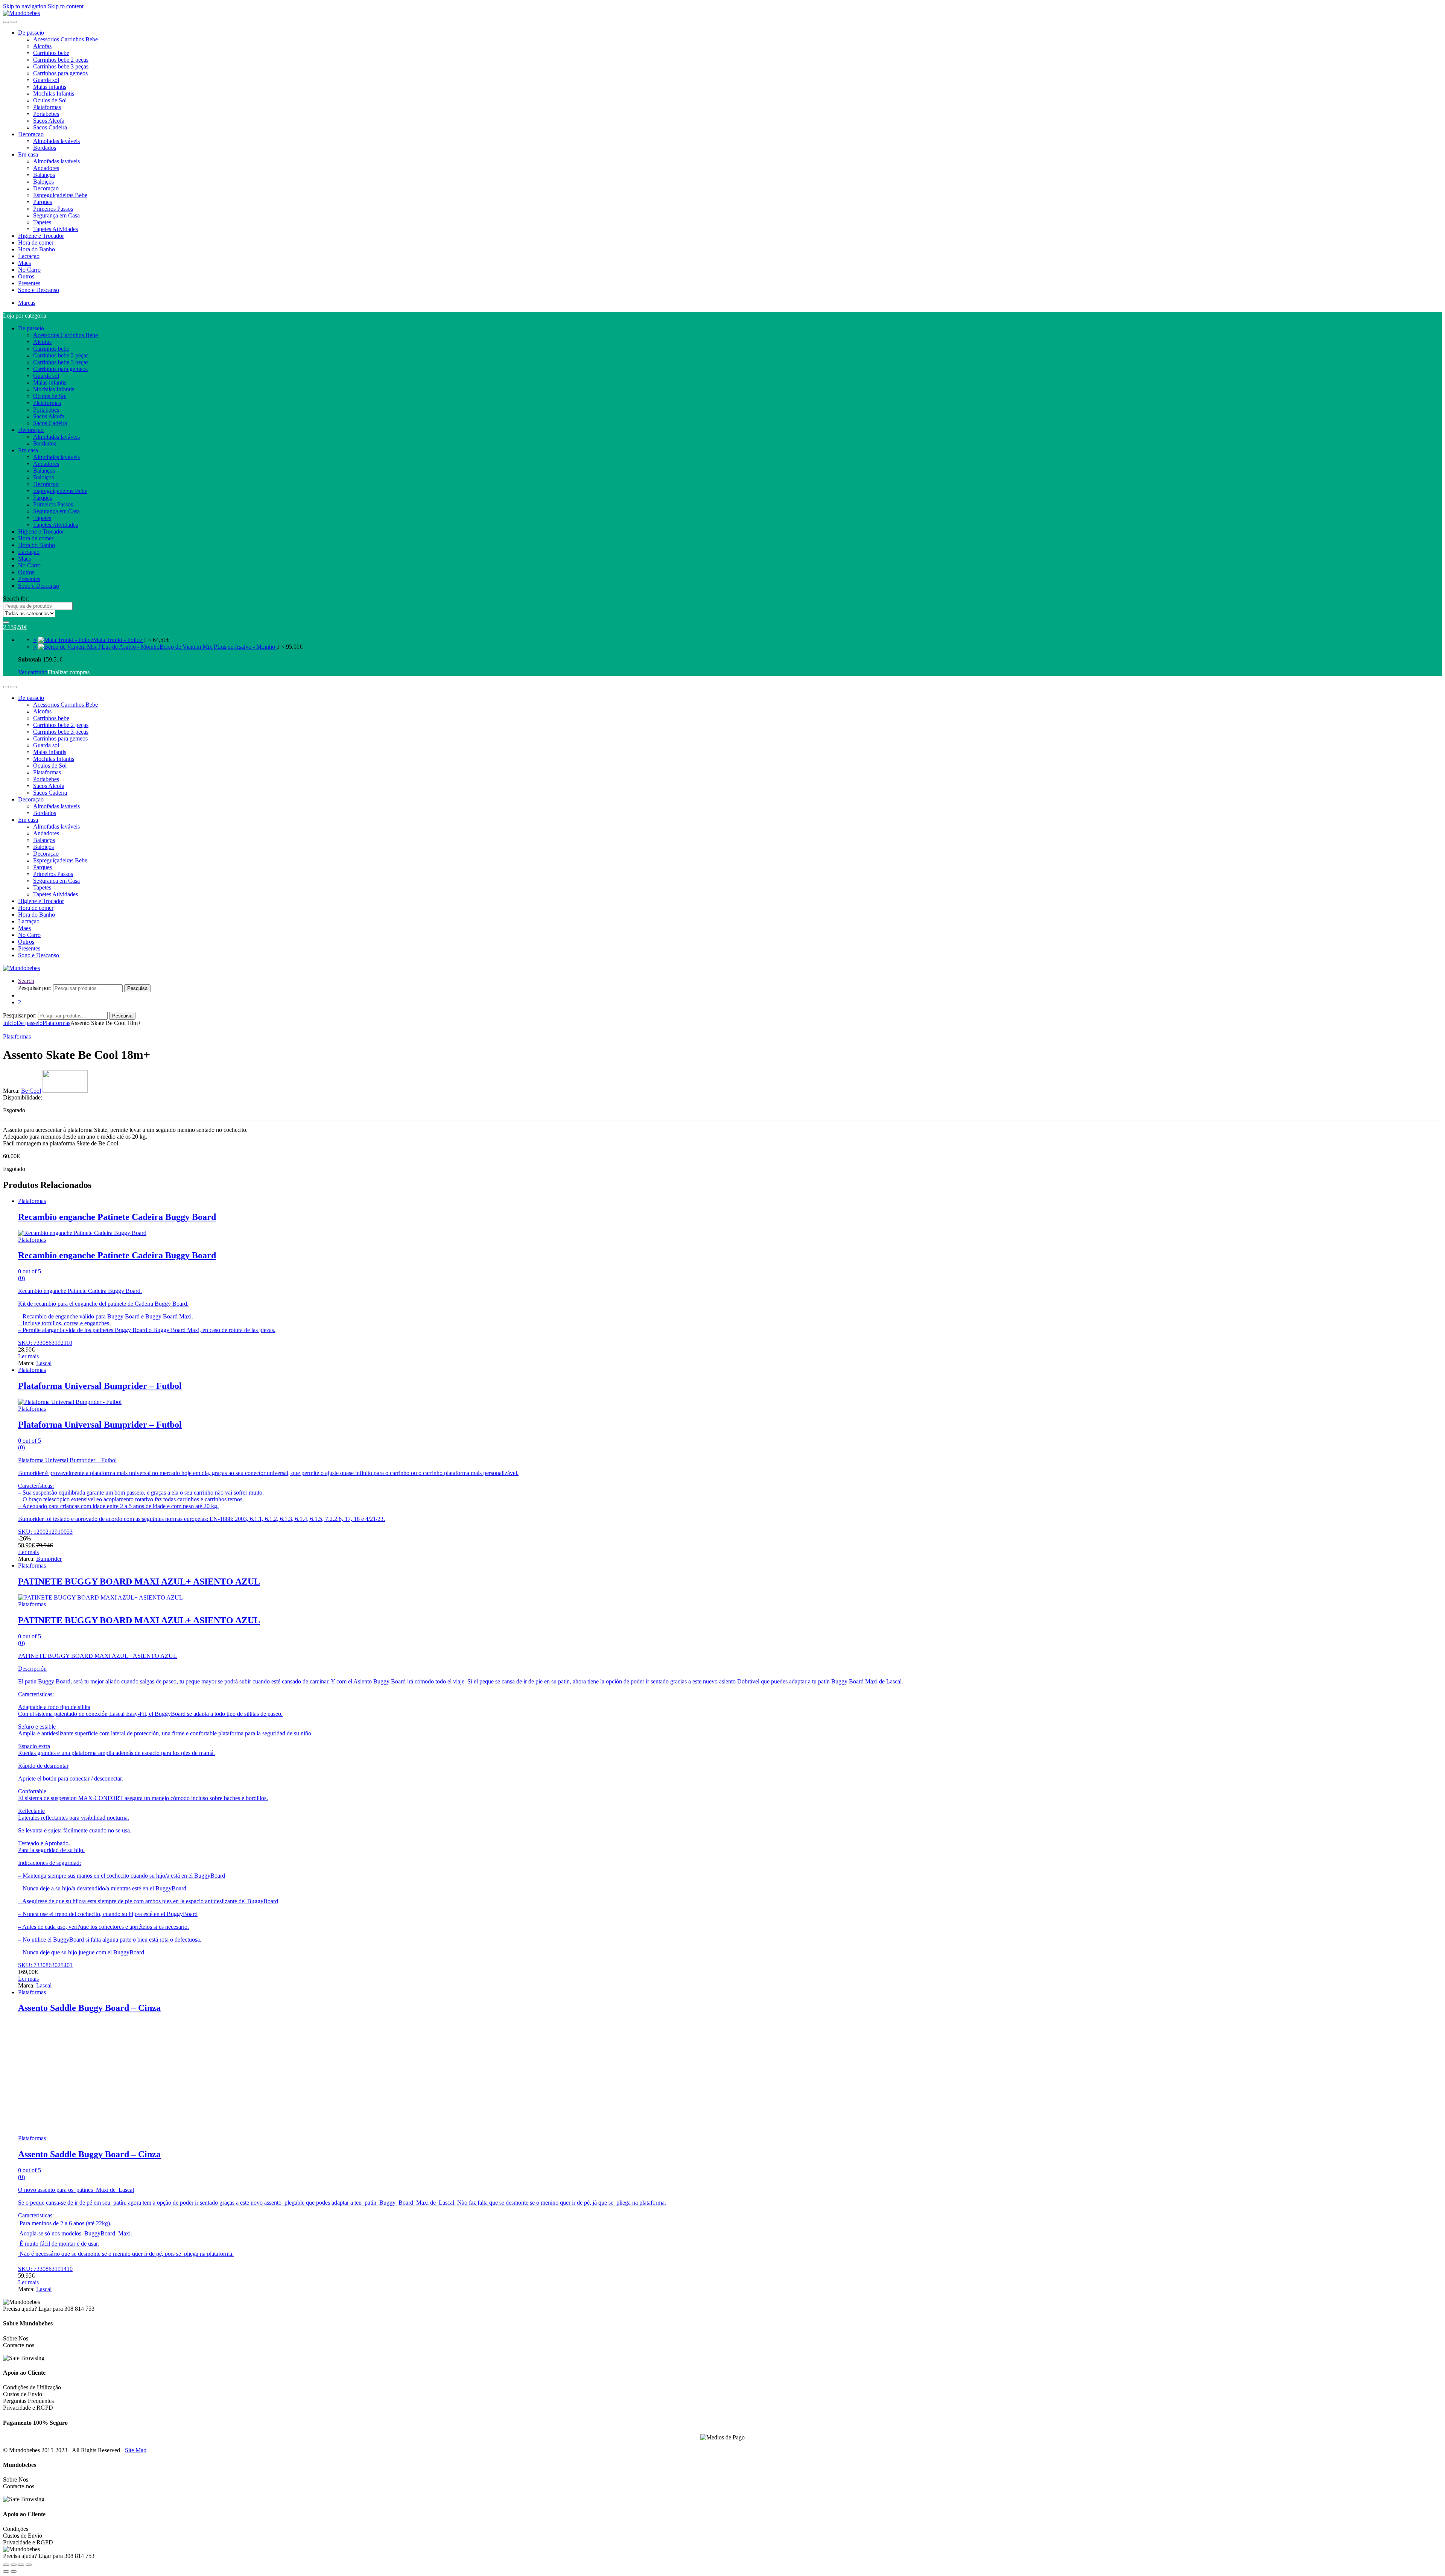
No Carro (29, 270)
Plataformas (47, 107)
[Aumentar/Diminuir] (6, 2565)
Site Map (136, 2450)
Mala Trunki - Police (118, 640)
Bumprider (49, 1559)
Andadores (46, 168)
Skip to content (66, 6)
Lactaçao (29, 256)
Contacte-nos (19, 2345)
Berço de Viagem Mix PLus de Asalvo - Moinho (218, 647)
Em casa (28, 154)
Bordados (45, 148)
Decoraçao (31, 134)
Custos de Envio (23, 2394)
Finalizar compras (68, 672)
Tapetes (42, 222)
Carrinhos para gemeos (60, 73)
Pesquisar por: (35, 988)
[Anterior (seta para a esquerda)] (6, 2571)
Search (26, 981)
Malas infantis (50, 87)
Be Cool (31, 1091)
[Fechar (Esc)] (29, 2565)
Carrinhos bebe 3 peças (61, 66)
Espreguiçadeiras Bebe (60, 195)
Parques (43, 202)
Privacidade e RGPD (28, 2408)
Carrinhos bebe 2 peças (61, 60)
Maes (24, 263)
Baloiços (43, 182)
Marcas (27, 303)
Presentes (29, 283)
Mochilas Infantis (54, 94)
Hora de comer (36, 243)
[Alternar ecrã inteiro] (14, 2565)
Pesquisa (137, 988)
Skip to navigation (25, 6)
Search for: (16, 598)
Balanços (44, 175)
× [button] (35, 640)
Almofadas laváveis (56, 141)
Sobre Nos (16, 2338)
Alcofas (42, 46)
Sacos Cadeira (50, 127)
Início (10, 1023)
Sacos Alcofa (49, 121)
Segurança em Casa (56, 215)
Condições (16, 2529)
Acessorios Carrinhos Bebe (65, 39)
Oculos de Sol (50, 100)
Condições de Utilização (32, 2387)
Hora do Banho (37, 249)
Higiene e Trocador (41, 236)
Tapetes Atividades (56, 229)
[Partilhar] (21, 2565)
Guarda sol (46, 80)
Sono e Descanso (39, 290)
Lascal (44, 1363)
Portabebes (46, 114)
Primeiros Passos (53, 209)
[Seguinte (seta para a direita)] (14, 2571)
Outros (26, 276)
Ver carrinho (33, 672)
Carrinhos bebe (51, 53)
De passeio (31, 33)
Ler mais (28, 1356)
